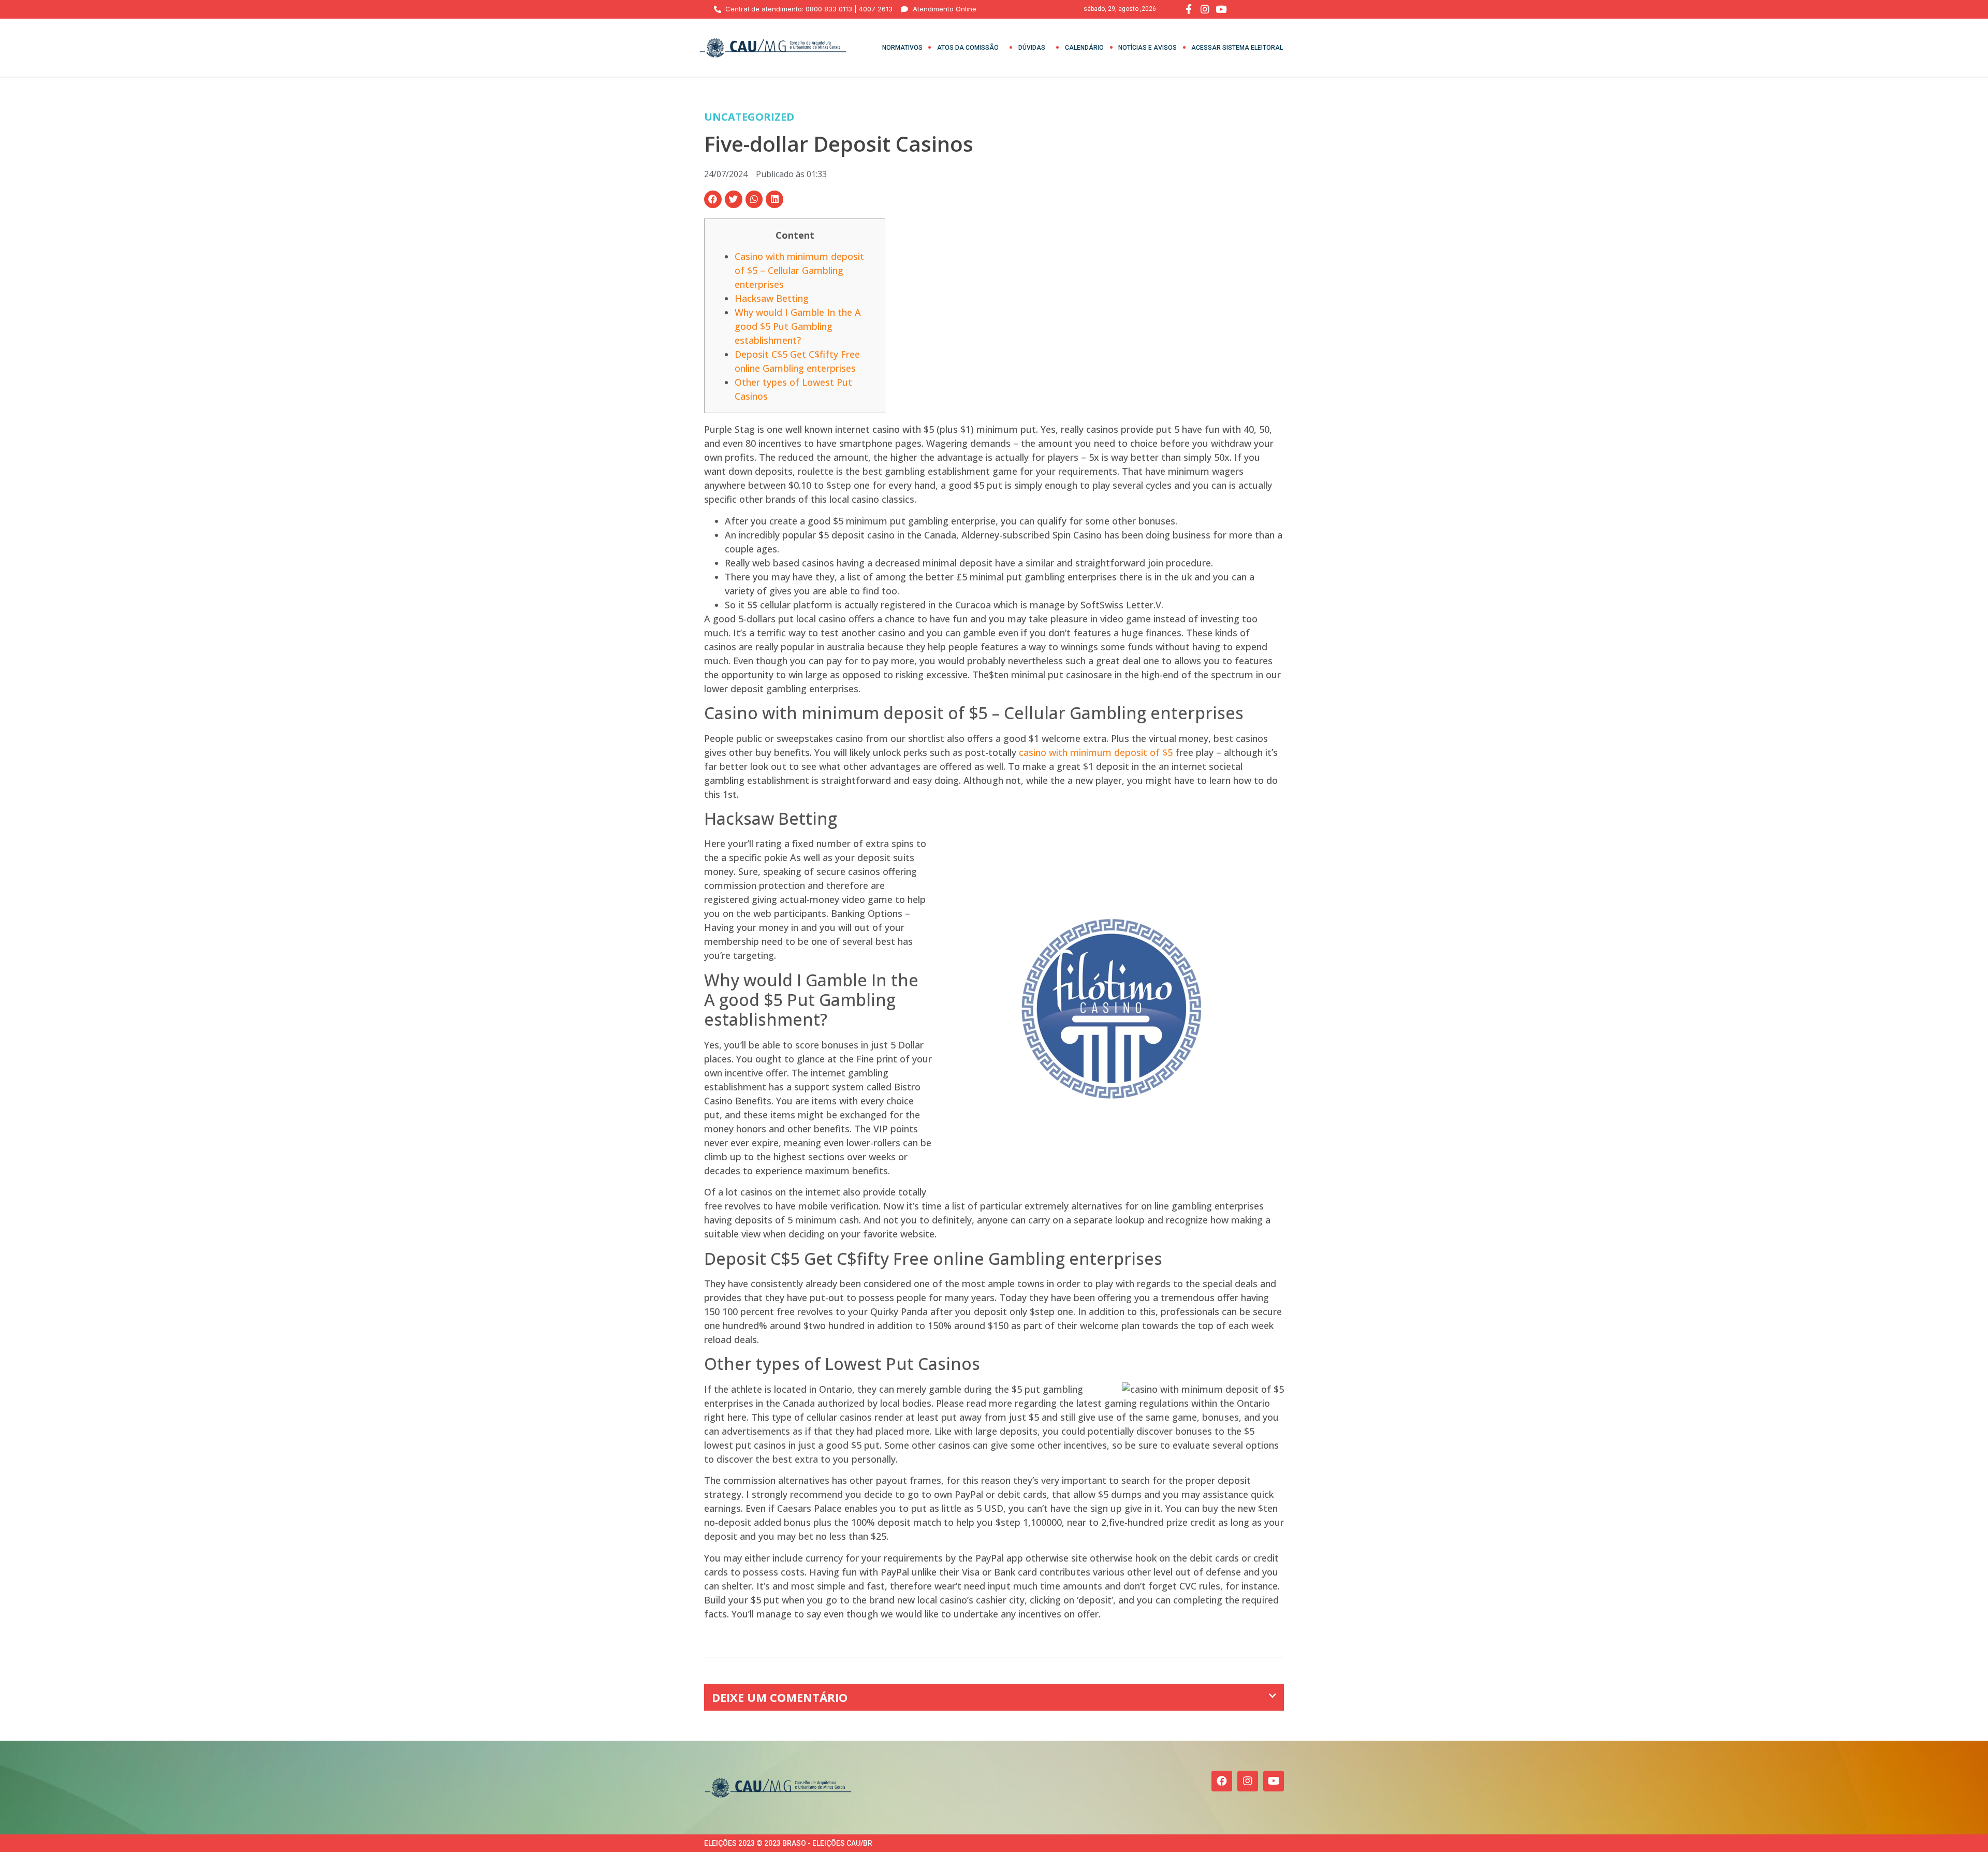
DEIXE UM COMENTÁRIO (780, 1697)
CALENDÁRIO (1084, 48)
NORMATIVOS (902, 48)
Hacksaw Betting (772, 298)
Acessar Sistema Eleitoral (1237, 48)
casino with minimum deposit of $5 (1096, 752)
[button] (713, 199)
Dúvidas (1032, 48)
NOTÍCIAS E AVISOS (1148, 48)
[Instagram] (1248, 1781)
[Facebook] (1222, 1781)
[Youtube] (1274, 1781)
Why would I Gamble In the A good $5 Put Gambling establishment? (798, 326)
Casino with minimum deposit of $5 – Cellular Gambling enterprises (799, 270)
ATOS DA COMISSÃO (968, 48)
